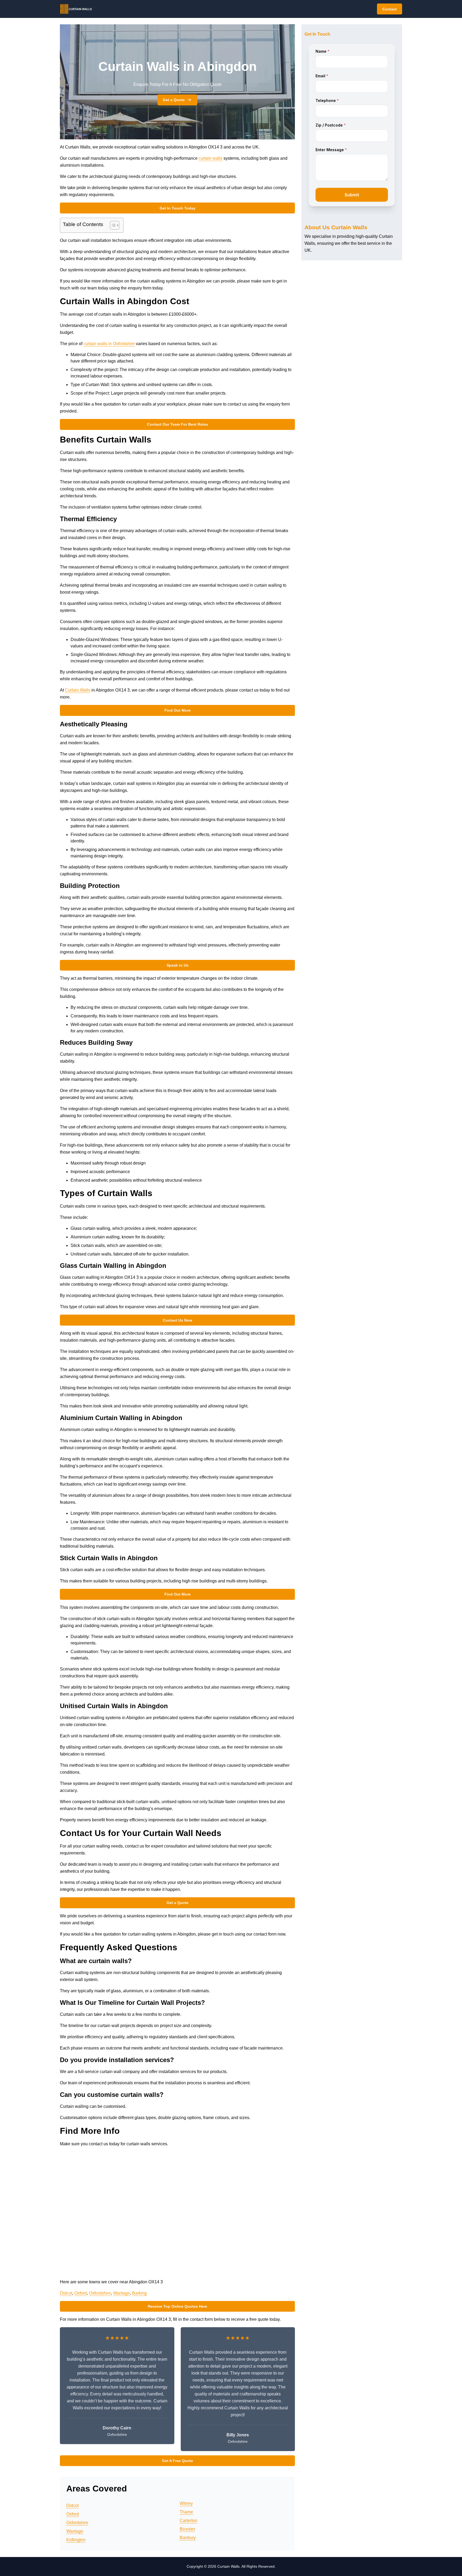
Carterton (188, 2520)
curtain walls (211, 158)
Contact (390, 9)
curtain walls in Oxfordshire (109, 344)
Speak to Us (178, 965)
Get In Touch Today (178, 208)
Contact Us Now (178, 1320)
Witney (186, 2503)
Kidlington (76, 2540)
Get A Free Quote (178, 2461)
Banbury (188, 2538)
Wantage (122, 2293)
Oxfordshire (100, 2293)
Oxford (81, 2293)
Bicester (187, 2529)
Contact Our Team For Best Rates (178, 424)
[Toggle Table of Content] (112, 225)
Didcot (66, 2293)
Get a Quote (174, 100)
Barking (139, 2293)
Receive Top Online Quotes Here (178, 2306)
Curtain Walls (78, 690)
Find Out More (178, 710)
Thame (186, 2512)
